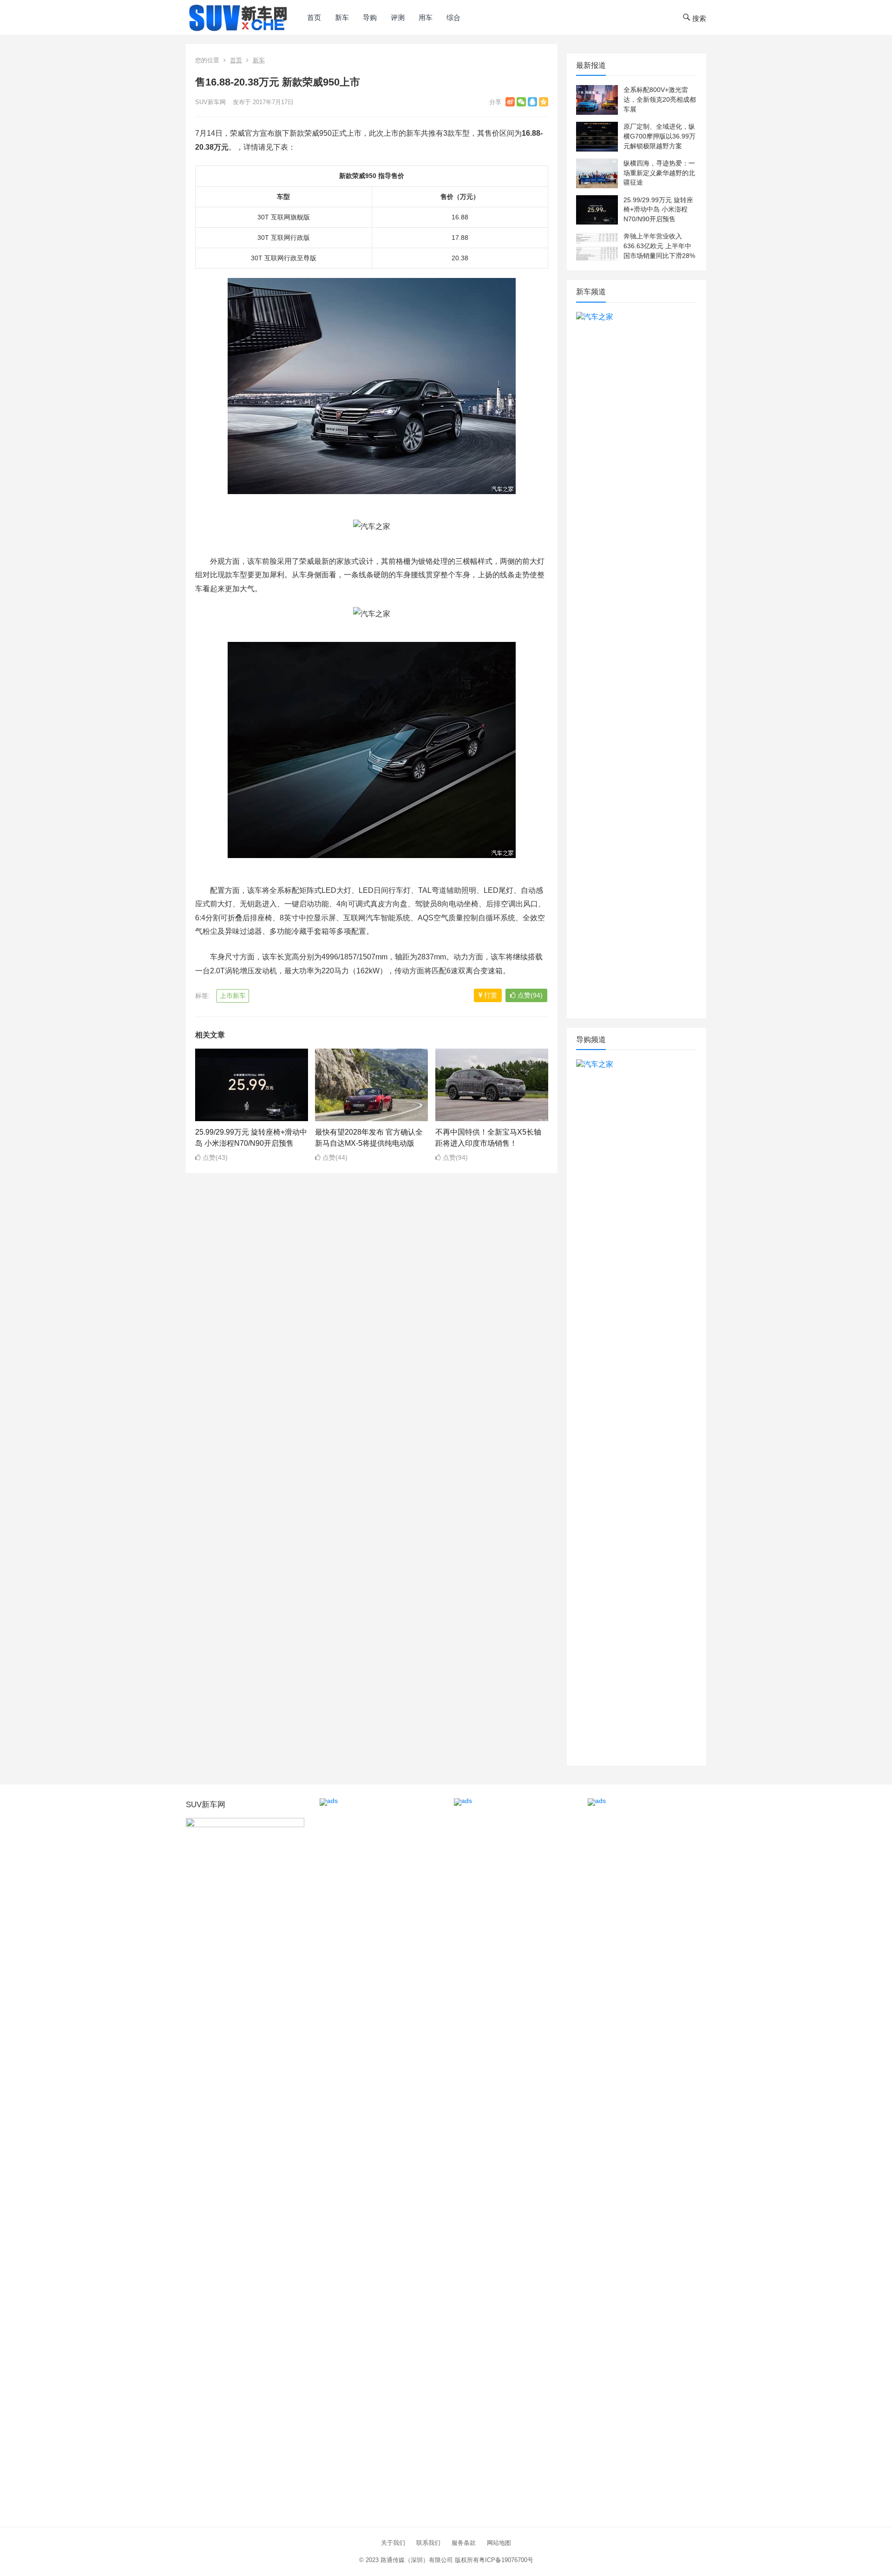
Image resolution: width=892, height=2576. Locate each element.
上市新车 (233, 996)
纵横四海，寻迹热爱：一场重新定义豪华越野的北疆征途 (659, 173)
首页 (314, 17)
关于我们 (393, 2543)
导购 (370, 17)
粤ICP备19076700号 (506, 2560)
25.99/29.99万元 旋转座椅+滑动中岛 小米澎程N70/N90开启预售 (658, 210)
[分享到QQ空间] (544, 102)
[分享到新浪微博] (510, 102)
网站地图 (499, 2543)
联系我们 (428, 2543)
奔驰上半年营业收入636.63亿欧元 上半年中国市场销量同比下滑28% (659, 246)
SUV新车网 (210, 102)
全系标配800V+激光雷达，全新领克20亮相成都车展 (660, 99)
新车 (342, 17)
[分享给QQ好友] (532, 102)
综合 (453, 17)
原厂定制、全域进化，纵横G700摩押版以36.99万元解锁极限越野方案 (659, 136)
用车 (426, 17)
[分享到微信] (521, 102)
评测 (398, 17)
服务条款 (464, 2543)
